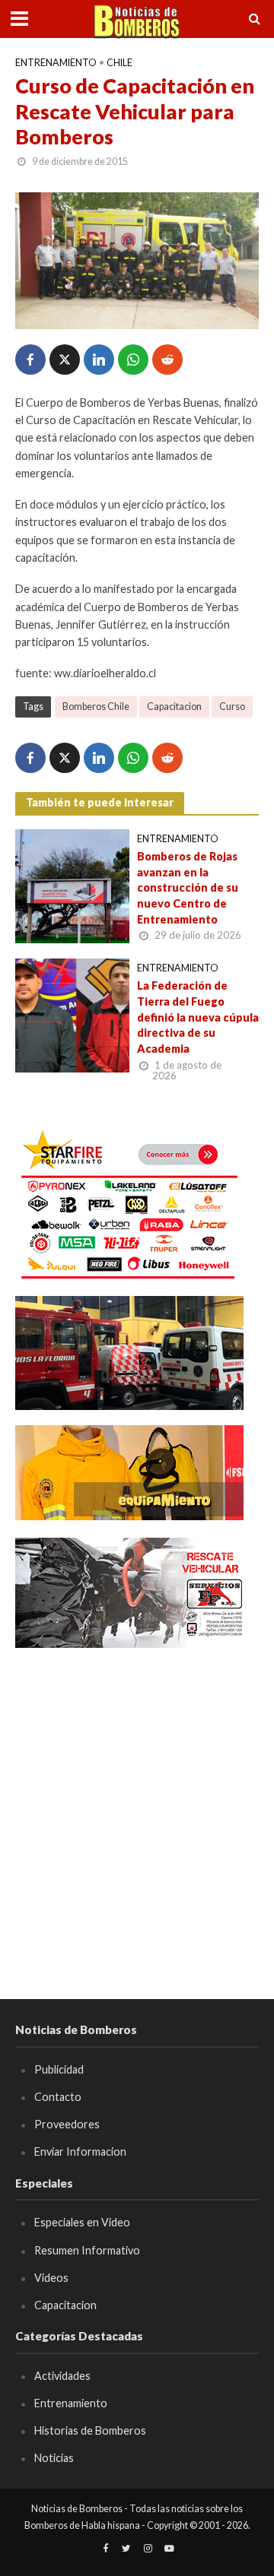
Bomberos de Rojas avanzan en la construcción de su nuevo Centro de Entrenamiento (188, 888)
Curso (232, 707)
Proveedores (67, 2124)
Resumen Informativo (87, 2250)
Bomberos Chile (96, 707)
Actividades (62, 2376)
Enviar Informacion (80, 2151)
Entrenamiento (56, 63)
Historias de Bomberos (90, 2430)
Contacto (58, 2097)
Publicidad (59, 2069)
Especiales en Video (82, 2222)
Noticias (54, 2458)
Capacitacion (174, 707)
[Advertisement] (137, 1801)
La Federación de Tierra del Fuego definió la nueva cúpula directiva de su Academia (198, 1017)
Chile (119, 63)
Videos (51, 2278)
